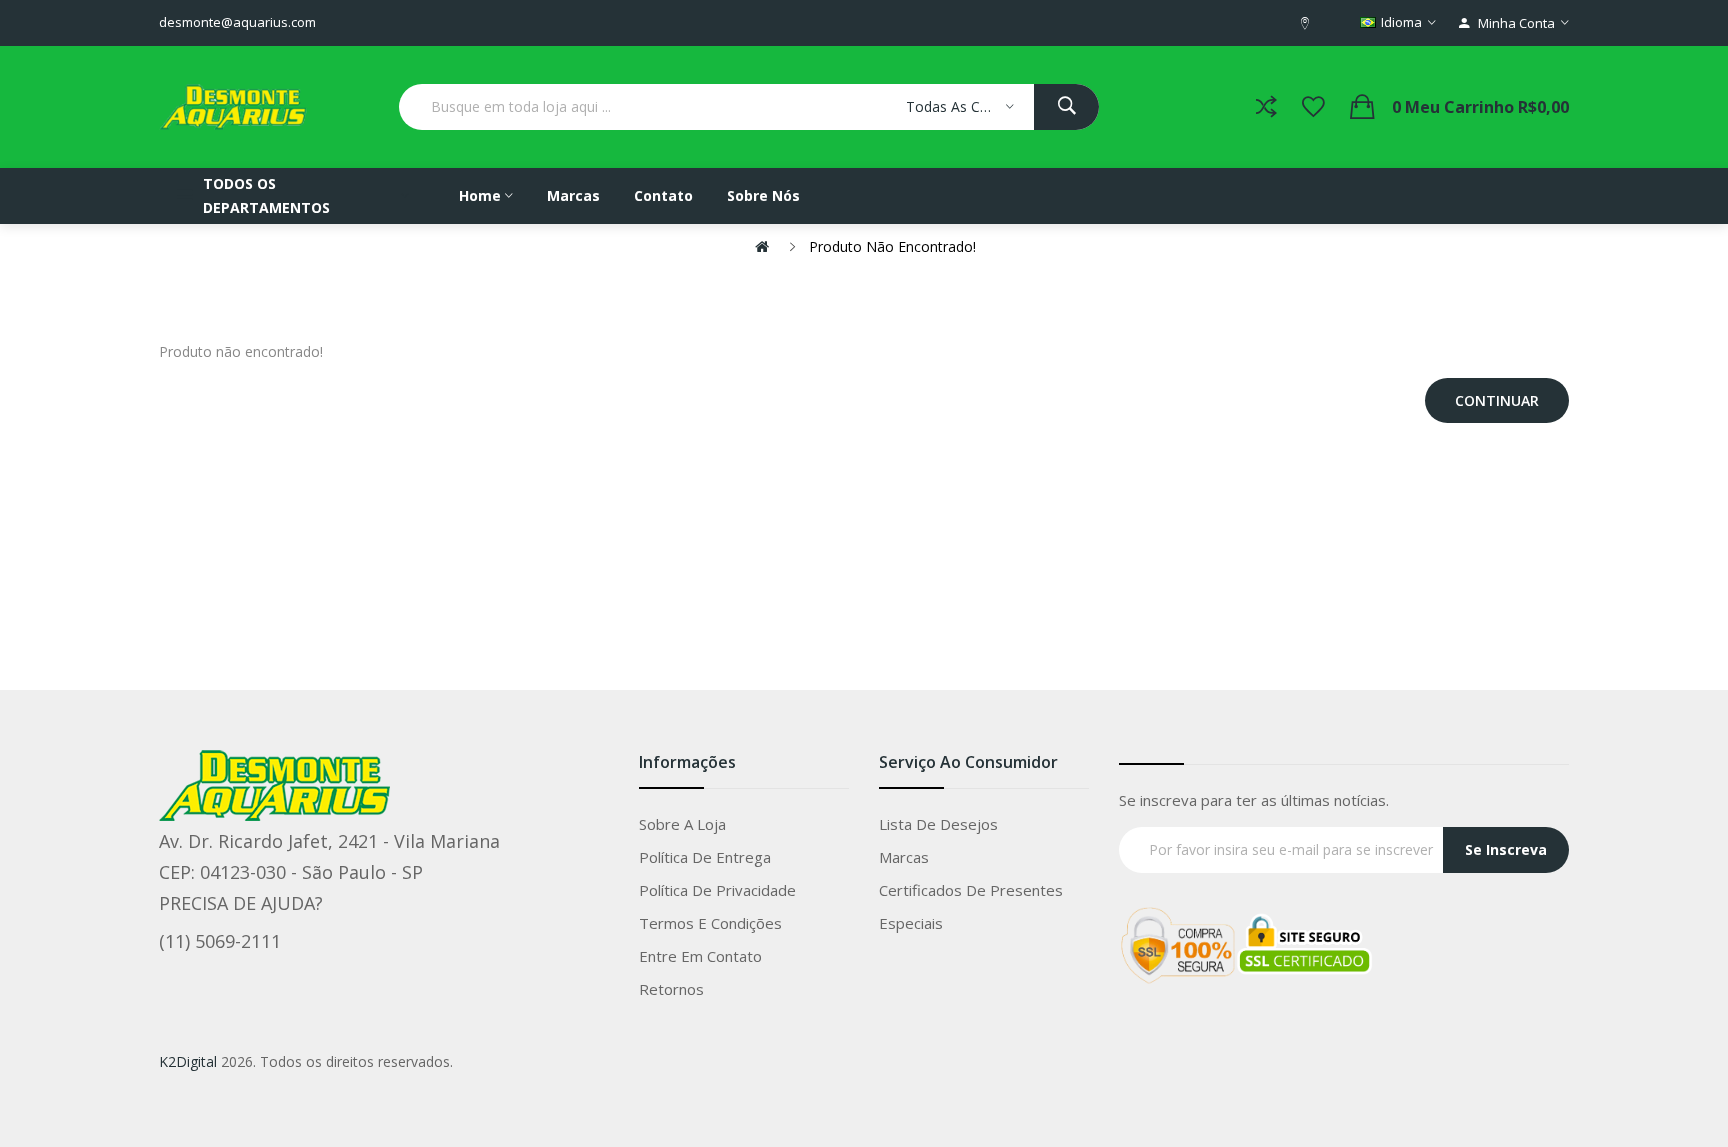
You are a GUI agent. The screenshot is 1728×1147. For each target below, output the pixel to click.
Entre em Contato (700, 956)
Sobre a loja (682, 824)
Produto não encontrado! (892, 246)
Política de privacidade (717, 890)
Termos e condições (710, 923)
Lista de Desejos (938, 824)
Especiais (911, 923)
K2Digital (188, 1061)
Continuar (1497, 400)
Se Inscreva (1506, 849)
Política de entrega (705, 857)
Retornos (671, 989)
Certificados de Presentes (971, 890)
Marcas (904, 857)
